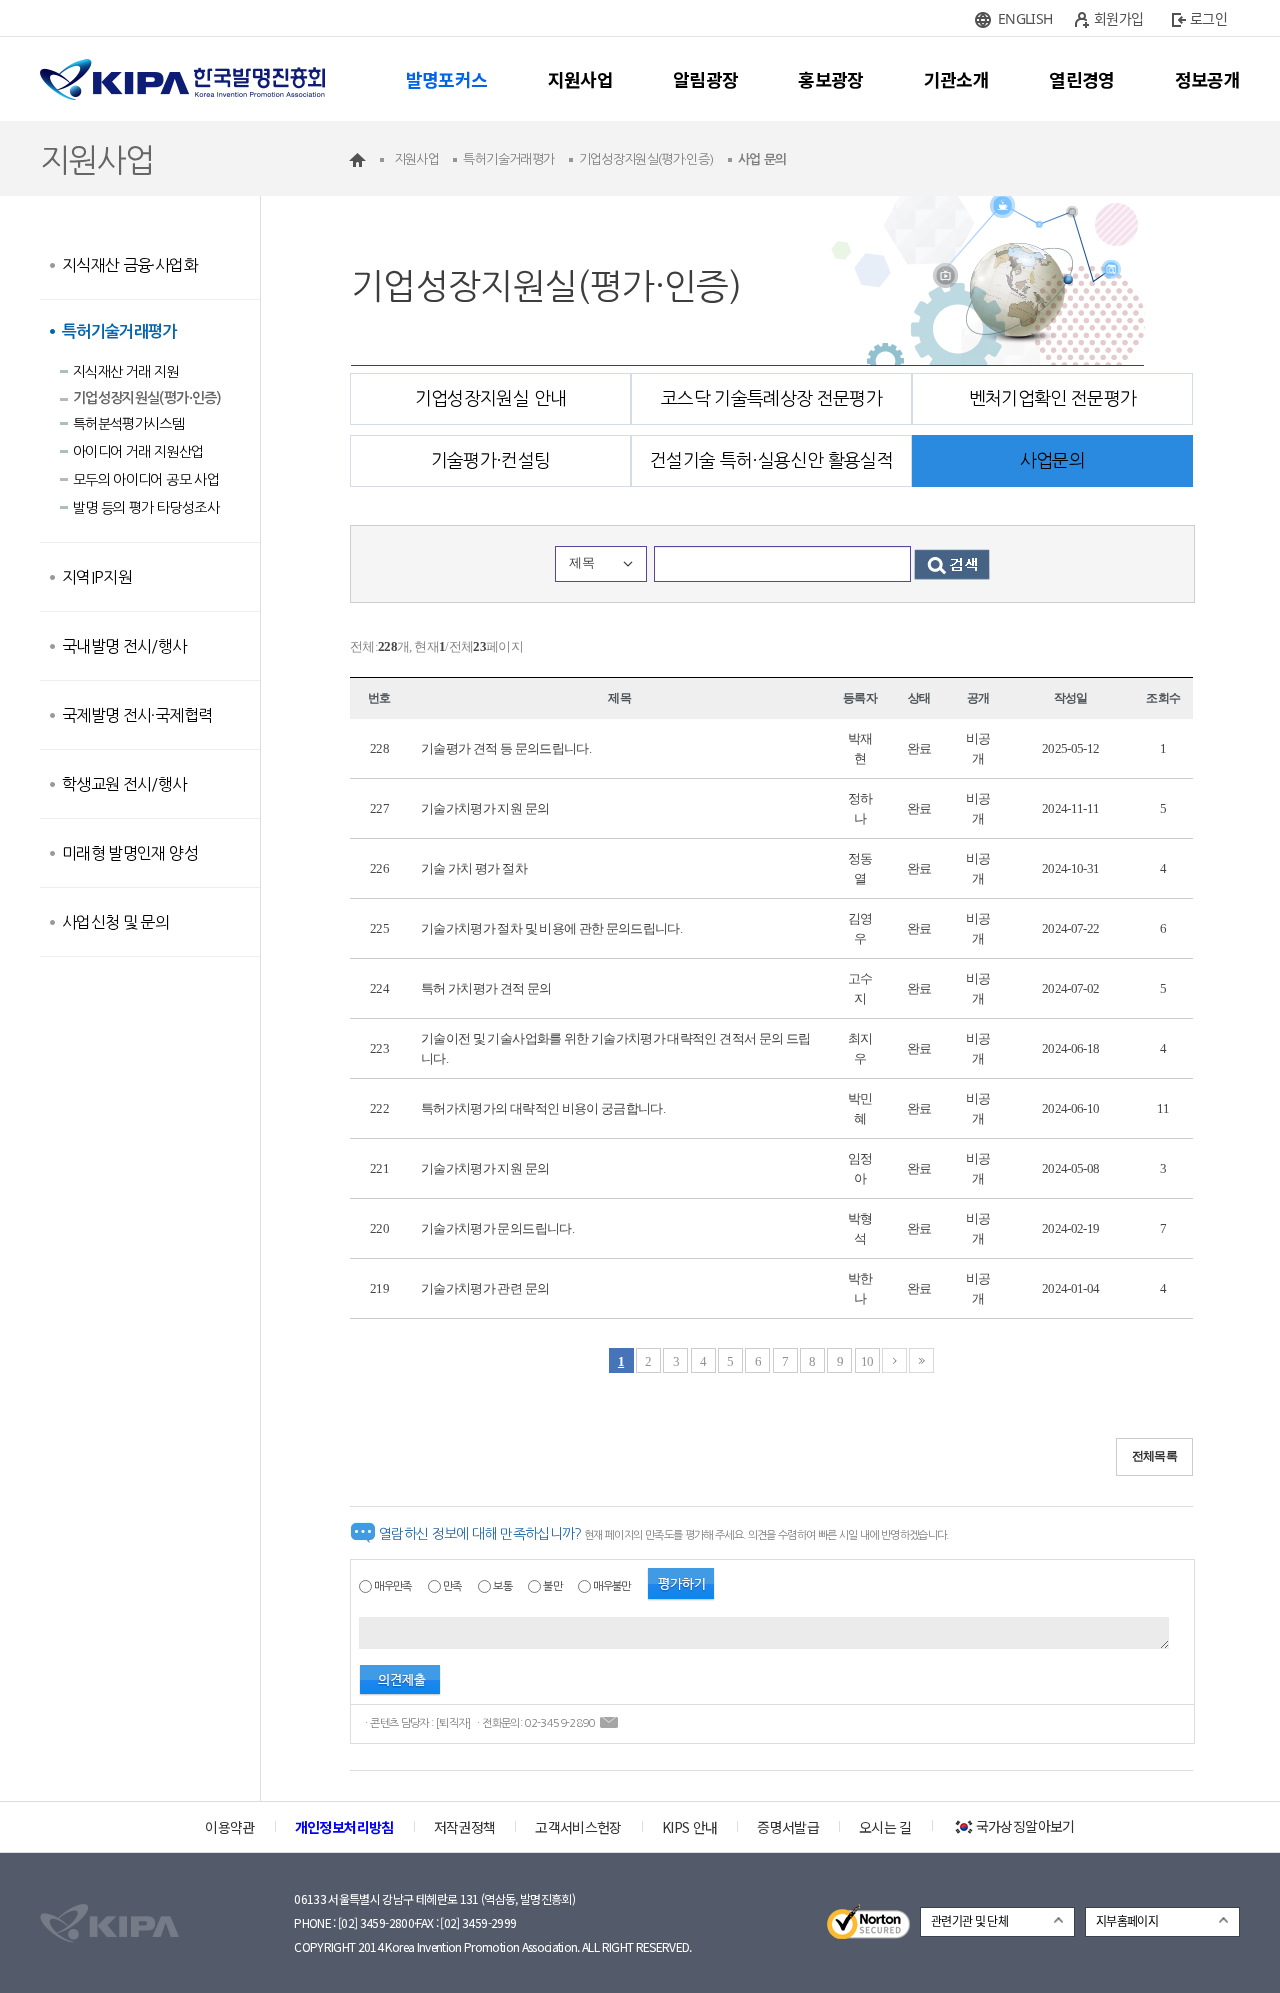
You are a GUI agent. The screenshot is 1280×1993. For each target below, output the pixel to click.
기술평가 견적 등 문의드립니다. (506, 748)
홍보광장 (830, 79)
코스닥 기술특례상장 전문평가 (771, 399)
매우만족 (392, 1586)
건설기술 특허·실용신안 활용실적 (771, 461)
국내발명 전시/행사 (124, 646)
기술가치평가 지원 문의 (485, 808)
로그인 (1208, 18)
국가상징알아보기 (1025, 1826)
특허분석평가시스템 (128, 424)
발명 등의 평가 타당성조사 (146, 508)
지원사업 (580, 79)
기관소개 (956, 79)
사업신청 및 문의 (115, 922)
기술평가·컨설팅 (491, 461)
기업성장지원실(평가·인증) (147, 398)
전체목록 (1154, 1456)
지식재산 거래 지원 (126, 372)
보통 (502, 1586)
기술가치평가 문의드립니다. (497, 1228)
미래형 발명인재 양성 (130, 853)
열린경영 (1081, 79)
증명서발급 (788, 1827)
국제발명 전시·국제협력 (137, 715)
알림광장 (705, 79)
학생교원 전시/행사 (124, 784)
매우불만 (611, 1586)
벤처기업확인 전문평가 (1053, 399)
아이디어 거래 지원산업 (138, 452)
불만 (552, 1586)
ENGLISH (1025, 18)
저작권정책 (465, 1827)
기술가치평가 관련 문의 (485, 1288)
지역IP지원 (97, 577)
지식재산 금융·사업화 (130, 265)
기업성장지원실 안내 (491, 399)
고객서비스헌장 (578, 1827)
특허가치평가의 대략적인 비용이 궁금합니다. (543, 1108)
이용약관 (229, 1827)
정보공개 (1207, 79)
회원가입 (1118, 18)
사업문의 (1052, 461)
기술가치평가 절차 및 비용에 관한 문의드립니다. (551, 928)
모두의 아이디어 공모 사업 (146, 480)
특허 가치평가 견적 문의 (486, 988)
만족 (452, 1586)
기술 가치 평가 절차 (474, 868)
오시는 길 (885, 1827)
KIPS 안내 (689, 1827)
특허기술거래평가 (119, 331)
